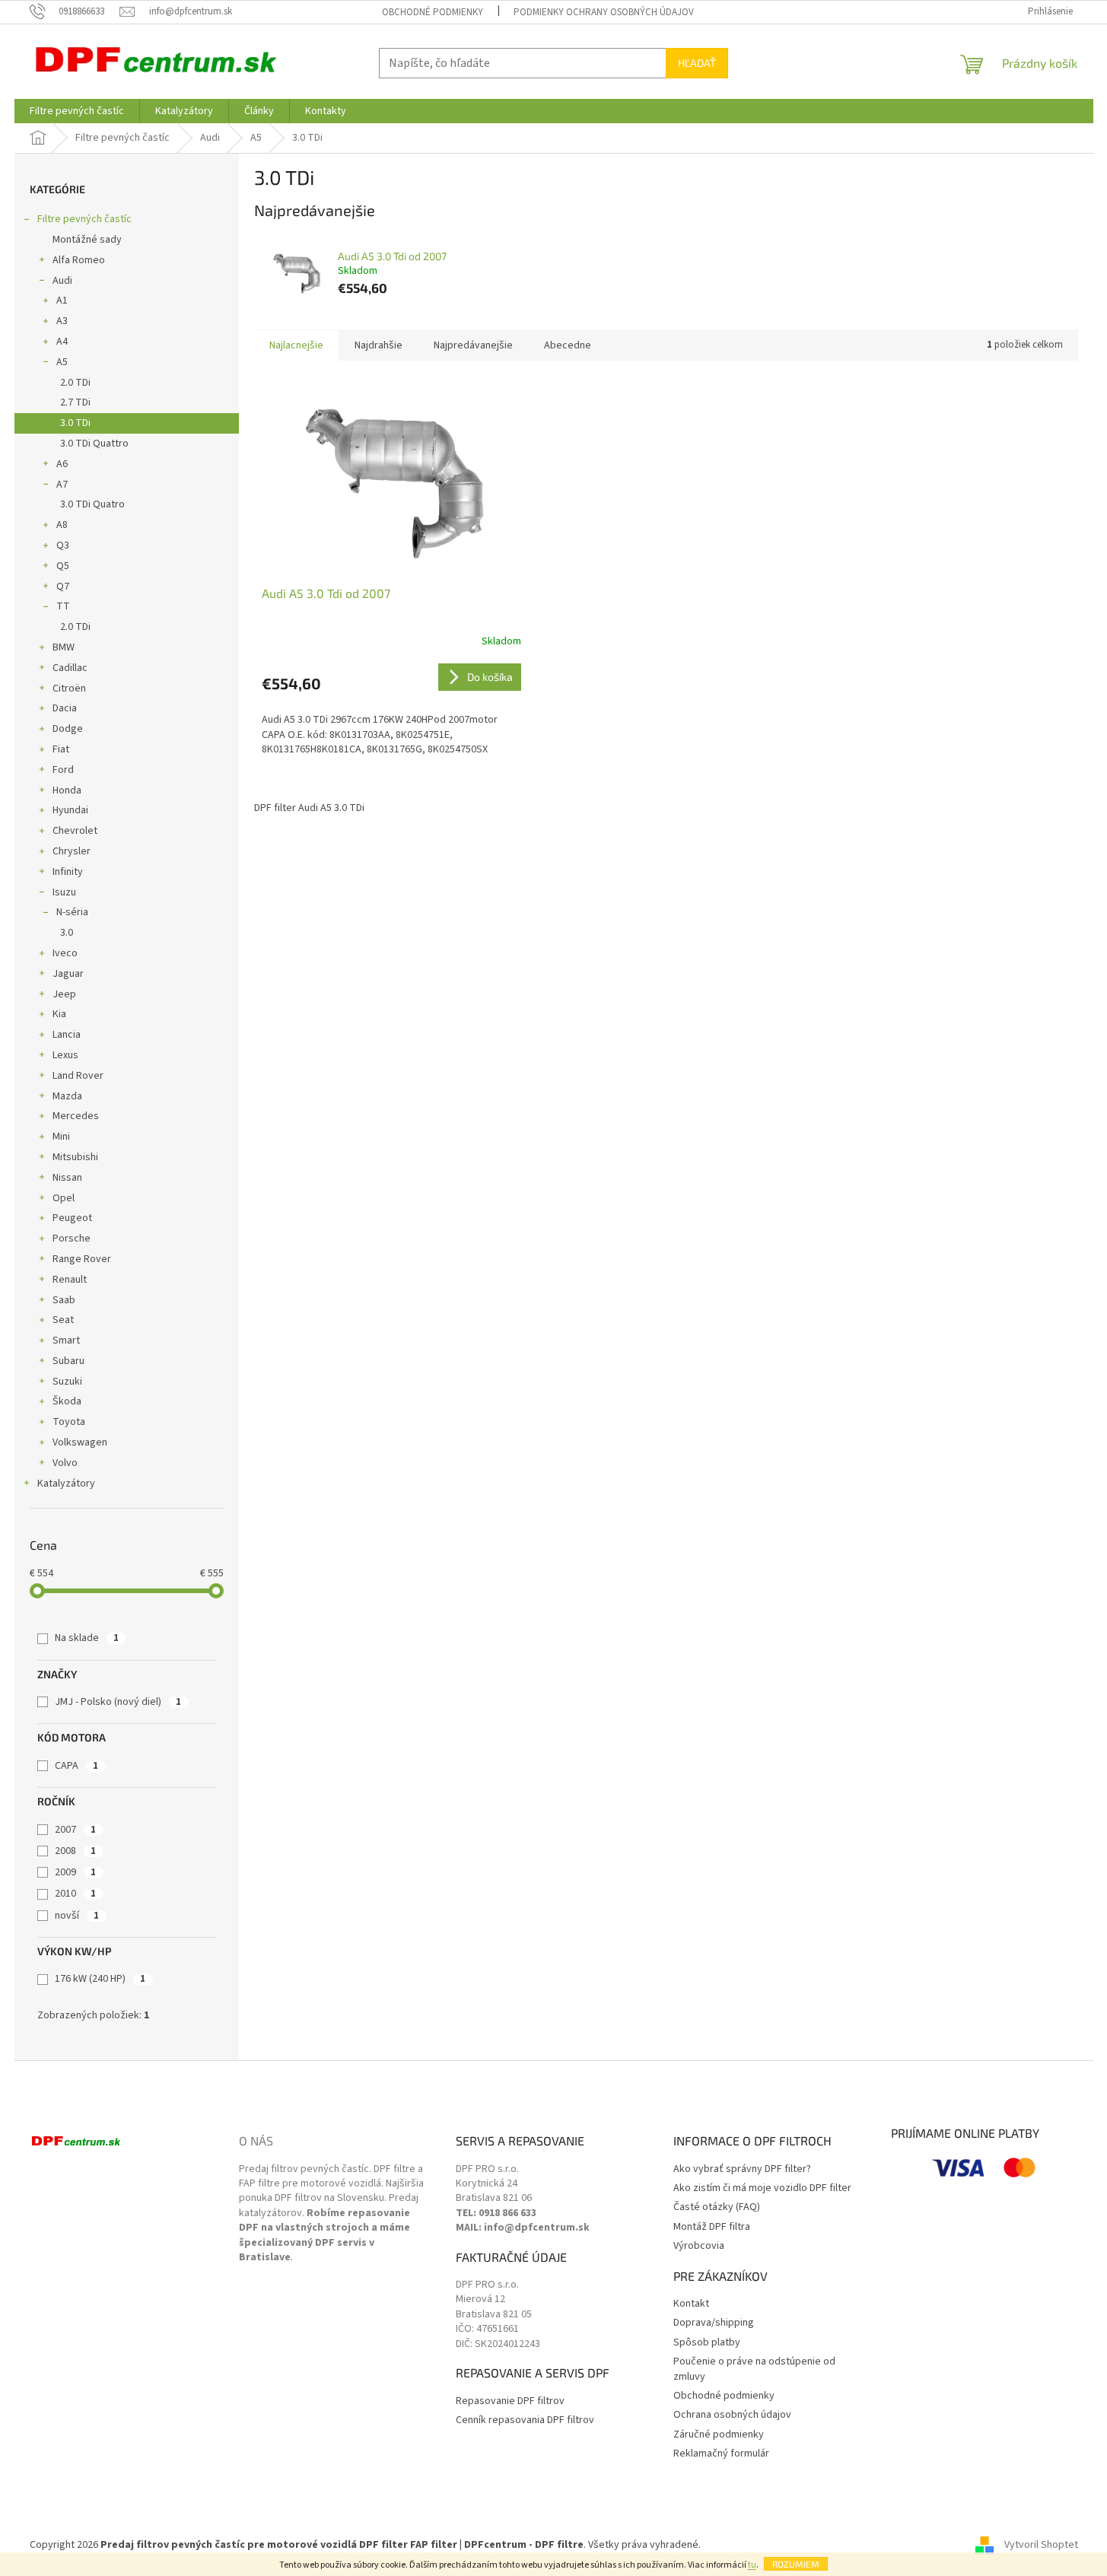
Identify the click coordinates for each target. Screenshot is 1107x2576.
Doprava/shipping (714, 2323)
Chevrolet (75, 831)
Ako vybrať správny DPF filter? (742, 2169)
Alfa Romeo (79, 260)
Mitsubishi (75, 1157)
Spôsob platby (707, 2343)
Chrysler (72, 851)
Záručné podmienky (719, 2435)
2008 (75, 1851)
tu (752, 2565)
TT (63, 606)
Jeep (64, 994)
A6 (62, 464)
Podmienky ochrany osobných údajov (604, 12)
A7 (62, 485)
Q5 (63, 566)
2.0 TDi (75, 383)
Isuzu (64, 892)
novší (77, 1916)
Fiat (61, 749)
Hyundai (70, 810)
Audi (62, 281)
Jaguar (68, 974)
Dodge (68, 729)
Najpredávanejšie (473, 345)
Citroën (69, 689)
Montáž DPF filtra (712, 2227)
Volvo (65, 1463)
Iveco (65, 953)
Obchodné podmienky (433, 12)
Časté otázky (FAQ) (717, 2207)
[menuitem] (77, 111)
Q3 (63, 545)
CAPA (76, 1766)
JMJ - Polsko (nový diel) (118, 1702)
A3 (62, 321)
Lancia (67, 1035)
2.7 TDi (75, 402)
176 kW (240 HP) (100, 1979)
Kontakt (691, 2304)
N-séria (72, 912)
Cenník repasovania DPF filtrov (525, 2420)
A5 (62, 362)
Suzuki (67, 1382)
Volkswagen (80, 1442)
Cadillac (70, 668)
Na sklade (87, 1638)
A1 (62, 301)
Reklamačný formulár (721, 2454)
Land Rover (78, 1076)
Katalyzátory (66, 1484)
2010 (75, 1894)
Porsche (72, 1239)
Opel (64, 1198)
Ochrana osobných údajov (732, 2415)
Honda (67, 790)
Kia (59, 1014)
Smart (66, 1340)
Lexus (65, 1055)
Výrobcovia (699, 2246)
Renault (70, 1280)
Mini (61, 1137)
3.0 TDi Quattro (94, 444)
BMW (64, 647)
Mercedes (76, 1116)
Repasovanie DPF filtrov (510, 2401)
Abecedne (568, 345)
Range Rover (82, 1259)
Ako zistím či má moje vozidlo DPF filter (762, 2188)
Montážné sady (87, 240)
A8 (62, 525)
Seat (63, 1320)
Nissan (67, 1178)
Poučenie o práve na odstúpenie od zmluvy (754, 2369)
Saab (64, 1300)
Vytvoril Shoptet (1041, 2545)
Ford (63, 770)
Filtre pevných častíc (84, 219)
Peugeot (72, 1218)
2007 (75, 1830)
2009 (75, 1872)
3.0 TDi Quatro (92, 504)
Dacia (65, 708)
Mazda (67, 1096)
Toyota (69, 1422)
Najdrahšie (379, 345)
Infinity (68, 872)
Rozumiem (796, 2564)
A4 (62, 342)
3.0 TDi (75, 423)
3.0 (67, 933)
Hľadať (697, 63)
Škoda (67, 1401)
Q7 (63, 587)
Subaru (68, 1361)
